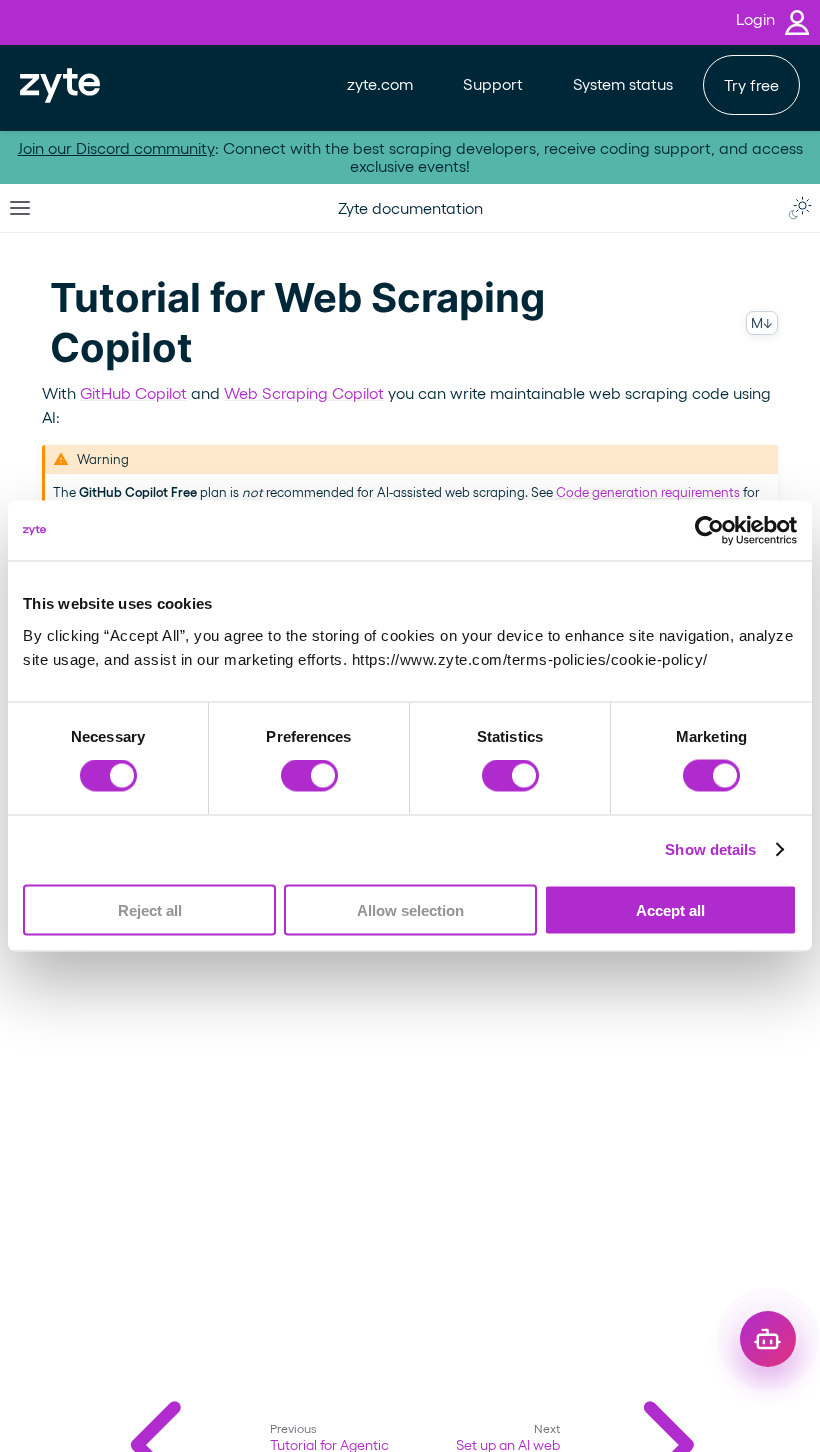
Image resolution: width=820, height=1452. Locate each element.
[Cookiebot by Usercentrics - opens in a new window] (709, 531)
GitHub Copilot (133, 392)
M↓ (762, 322)
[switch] (309, 776)
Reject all (150, 909)
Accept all (670, 909)
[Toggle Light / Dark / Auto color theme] (800, 208)
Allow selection (410, 909)
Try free (751, 84)
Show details (710, 849)
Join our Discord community (116, 147)
